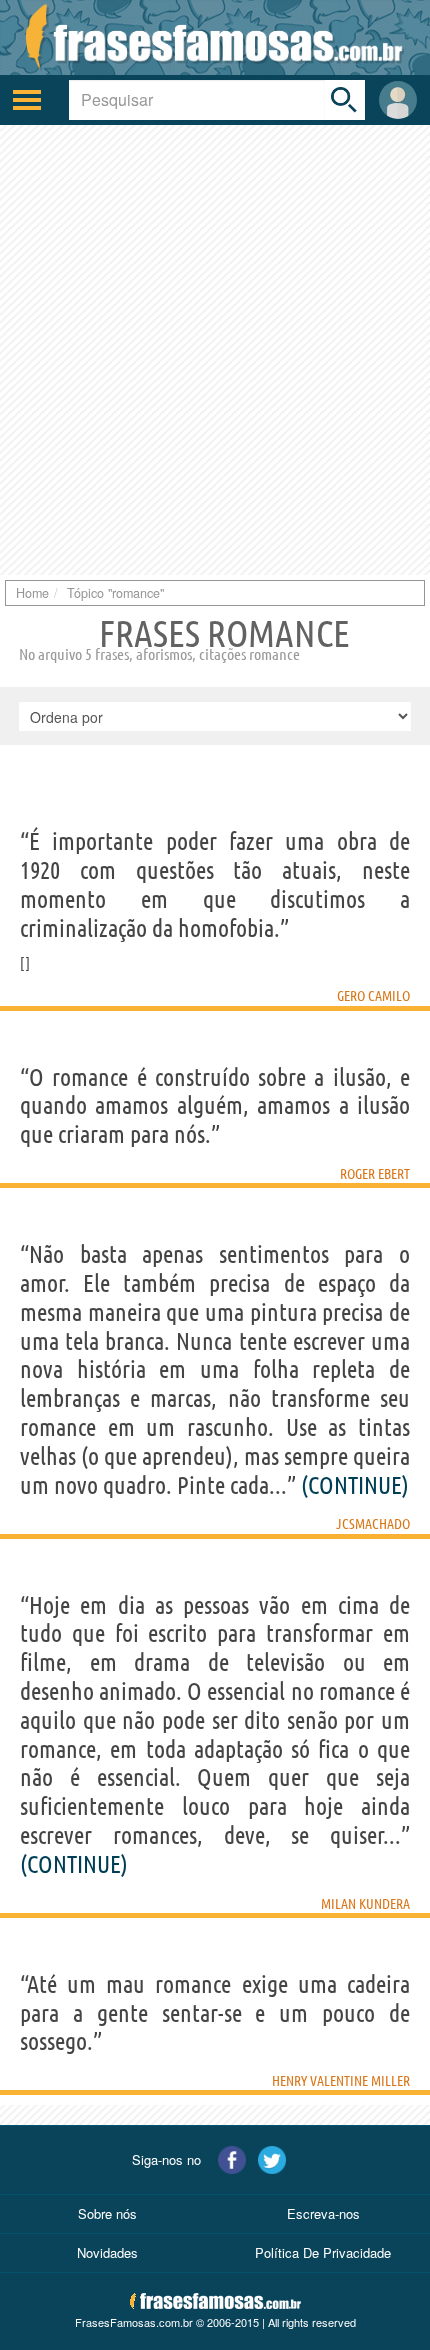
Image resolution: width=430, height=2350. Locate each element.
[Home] (215, 37)
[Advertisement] (215, 350)
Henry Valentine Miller (341, 2081)
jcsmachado (373, 1524)
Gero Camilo (373, 996)
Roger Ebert (375, 1174)
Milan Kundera (365, 1904)
